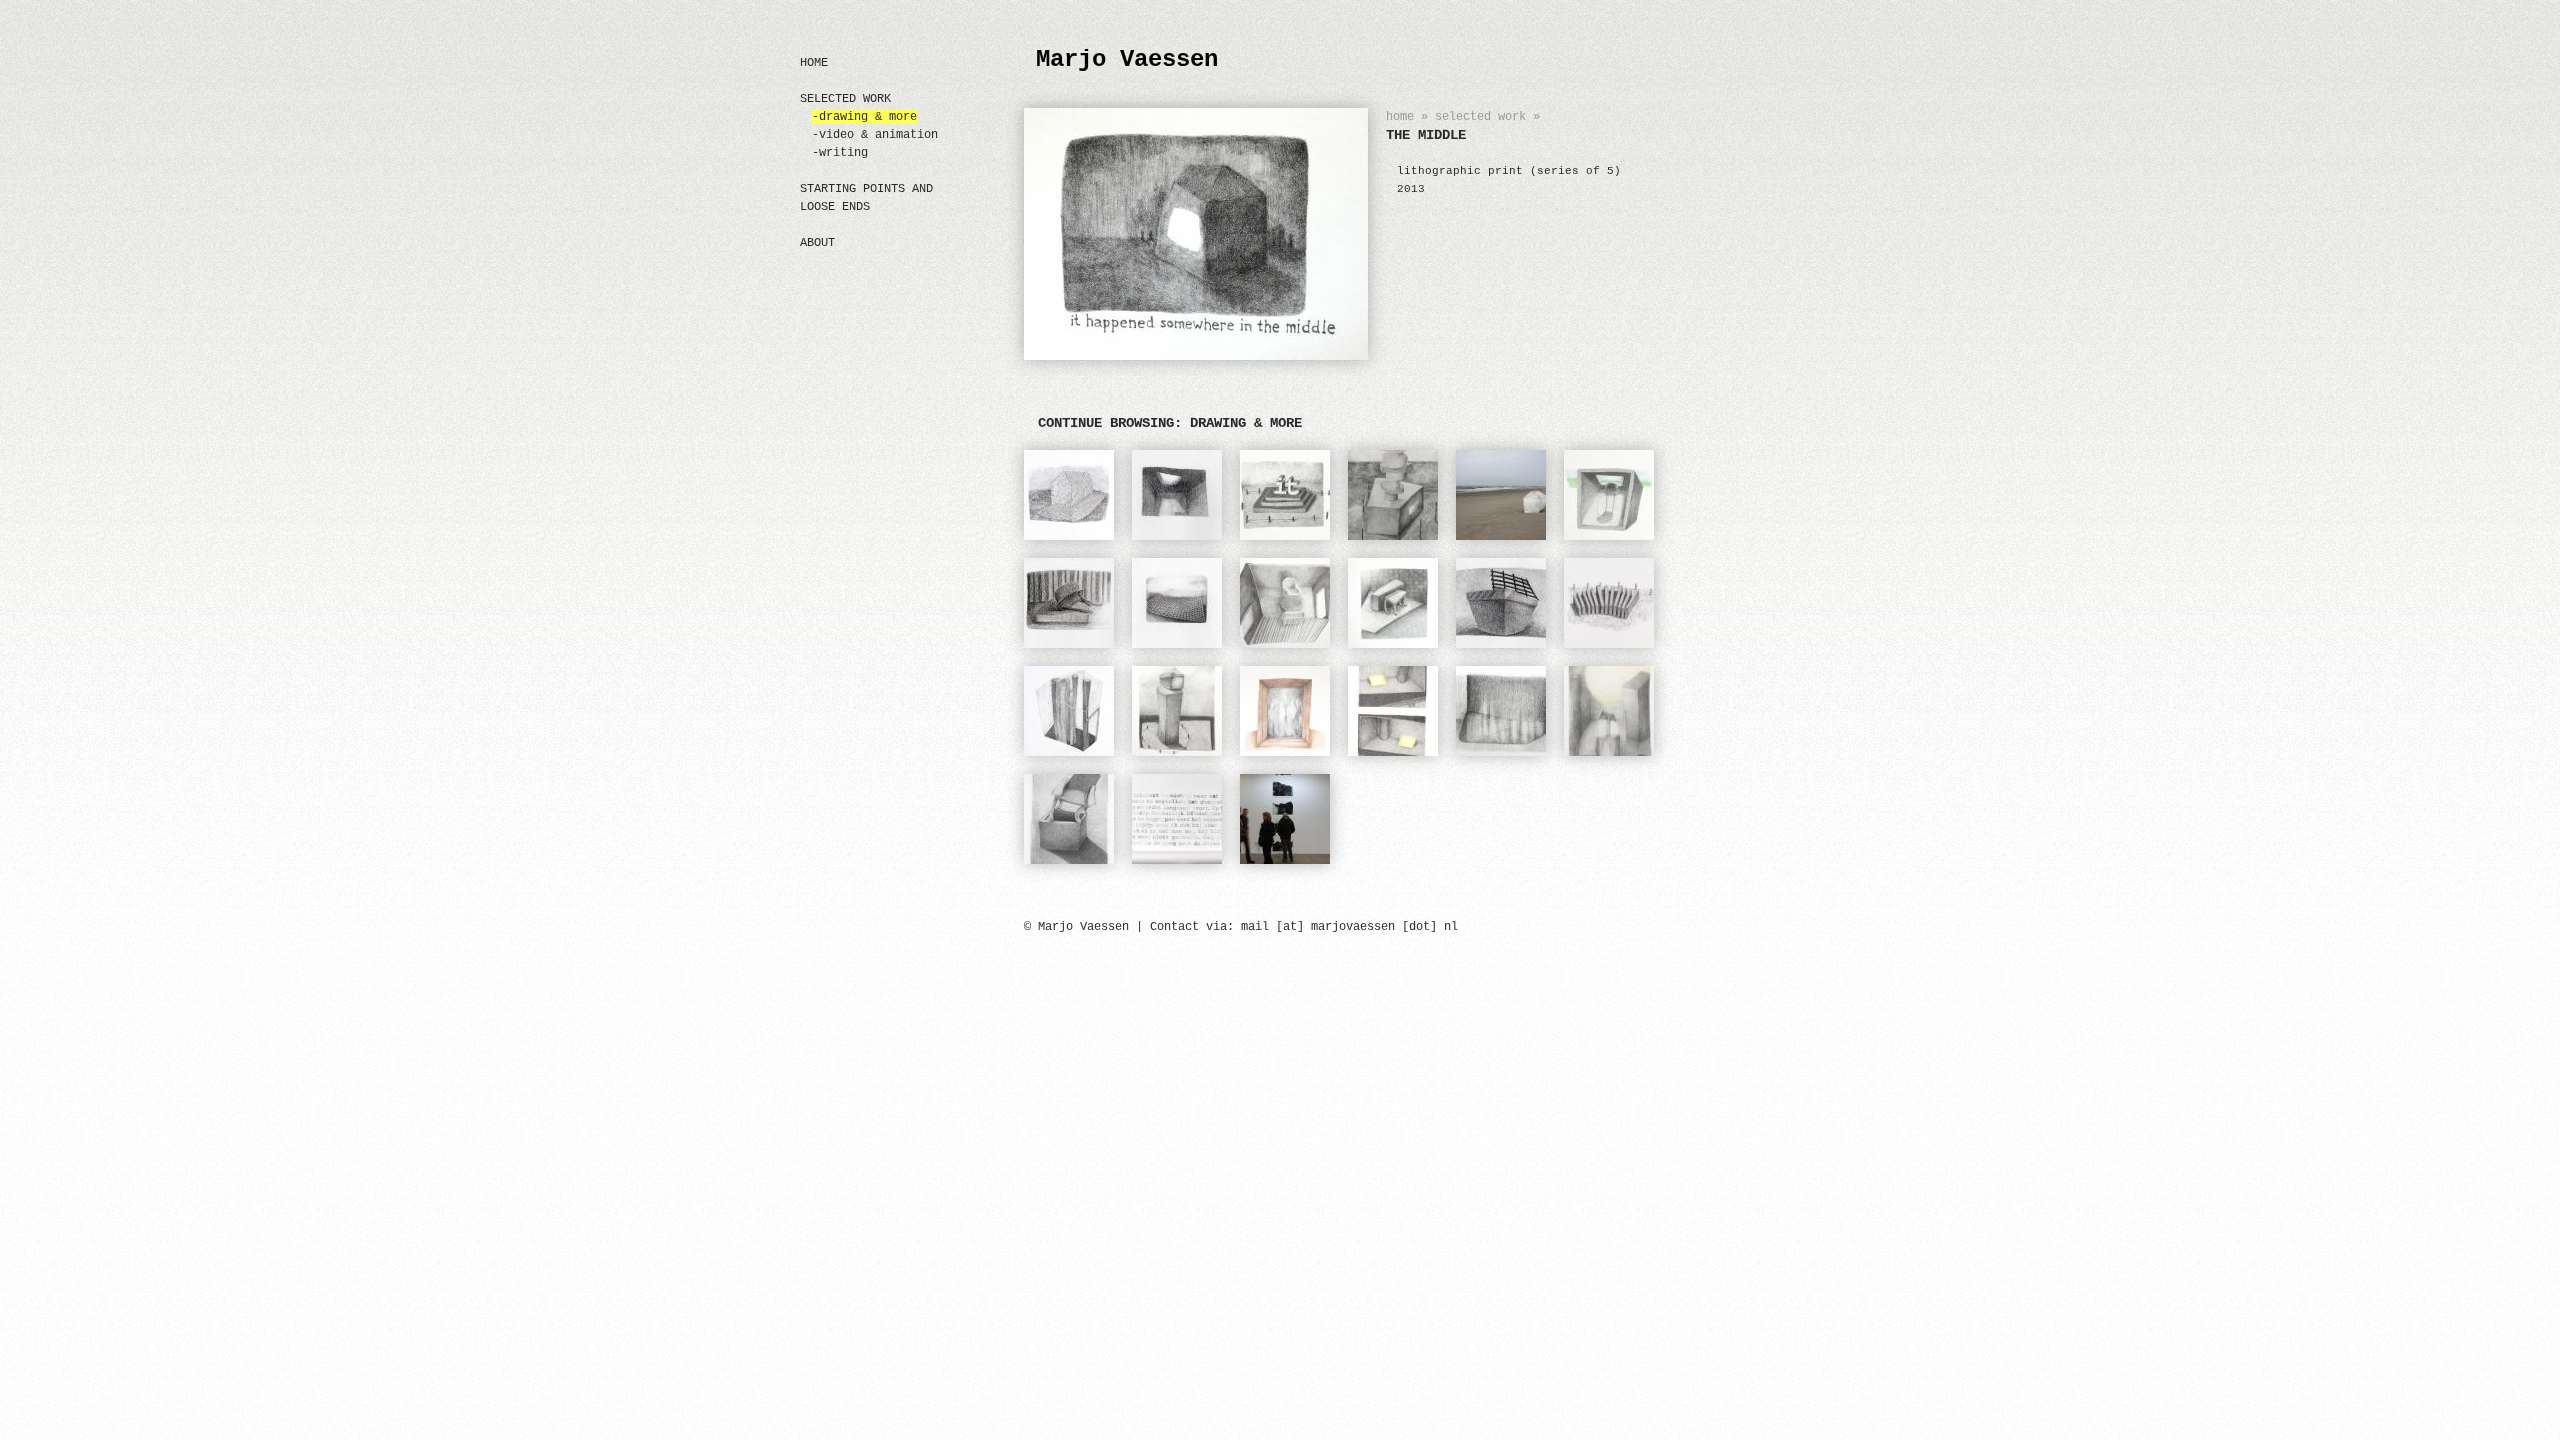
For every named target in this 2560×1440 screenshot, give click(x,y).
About (817, 243)
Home (1400, 117)
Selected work (1480, 117)
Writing (843, 153)
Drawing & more (868, 117)
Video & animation (878, 135)
